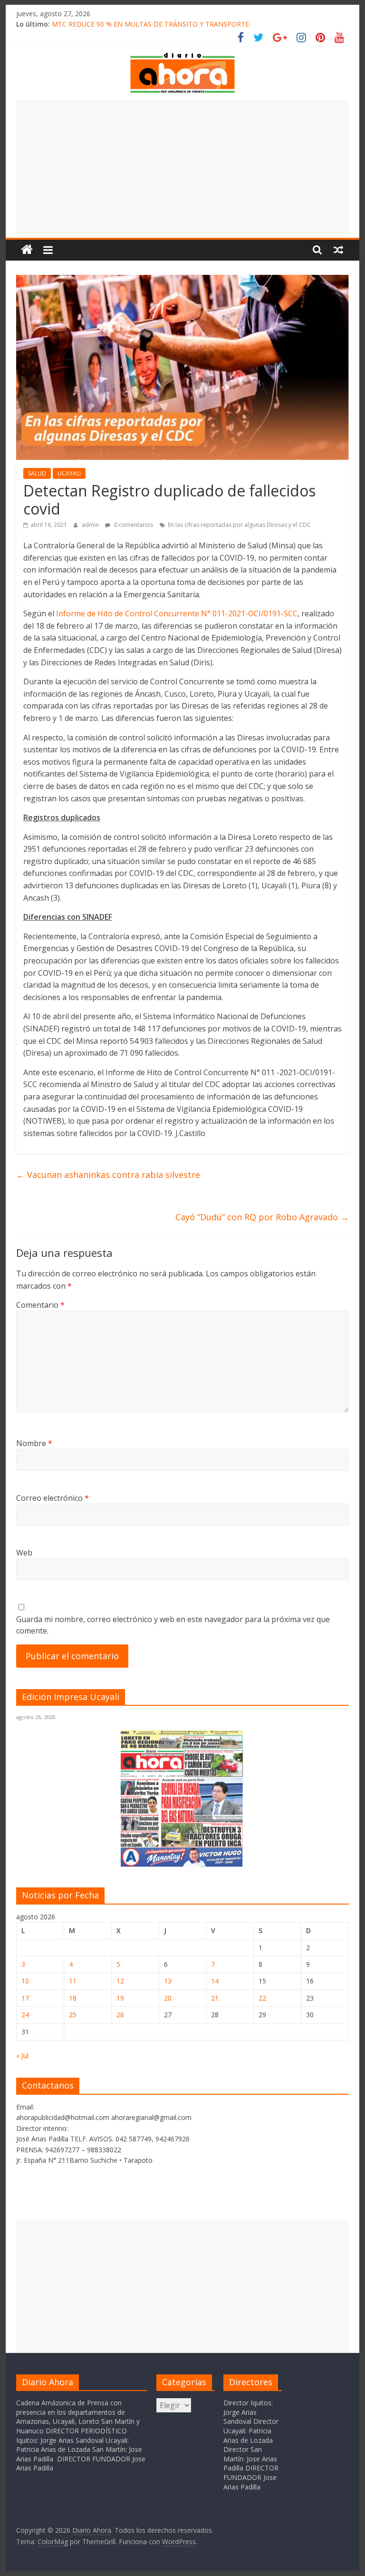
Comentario (40, 1305)
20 (168, 1998)
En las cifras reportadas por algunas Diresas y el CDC (239, 525)
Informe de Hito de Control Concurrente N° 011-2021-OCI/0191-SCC (177, 613)
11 (73, 1981)
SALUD (37, 473)
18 (73, 1998)
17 (25, 1998)
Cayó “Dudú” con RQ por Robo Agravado (262, 1217)
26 (120, 2015)
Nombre (34, 1443)
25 (73, 2015)
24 (25, 2015)
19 (120, 1998)
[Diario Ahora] (27, 250)
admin (91, 525)
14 (215, 1981)
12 (120, 1981)
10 (25, 1981)
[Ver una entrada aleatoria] (338, 250)
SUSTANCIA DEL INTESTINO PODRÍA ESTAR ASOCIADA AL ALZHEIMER (163, 23)
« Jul (22, 2056)
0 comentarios (133, 525)
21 (215, 1998)
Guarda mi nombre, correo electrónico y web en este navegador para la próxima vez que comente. (173, 1625)
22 (262, 1998)
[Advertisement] (182, 166)
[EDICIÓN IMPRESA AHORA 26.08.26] (182, 1865)
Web (24, 1553)
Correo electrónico (53, 1498)
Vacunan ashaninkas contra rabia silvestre (108, 1175)
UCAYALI (69, 473)
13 (168, 1981)
